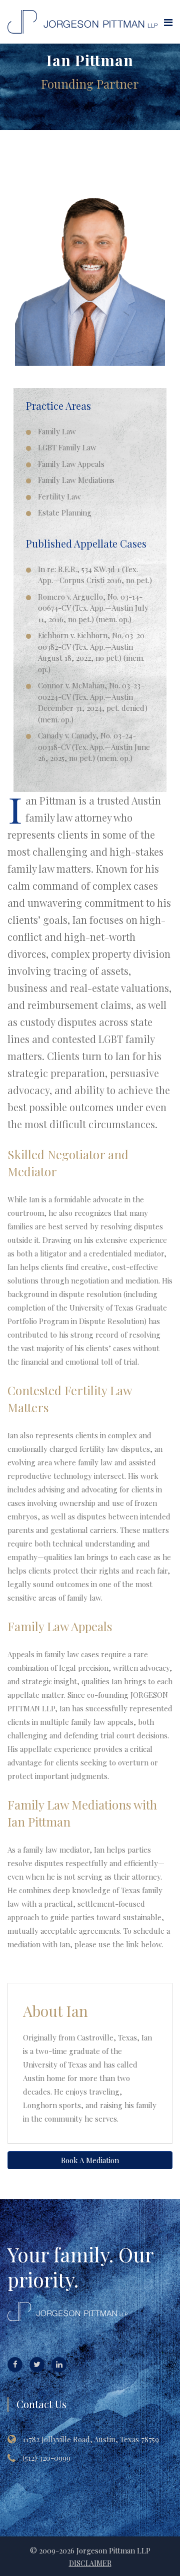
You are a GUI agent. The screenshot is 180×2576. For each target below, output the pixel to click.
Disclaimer (90, 2563)
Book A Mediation (90, 2160)
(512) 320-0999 (46, 2458)
